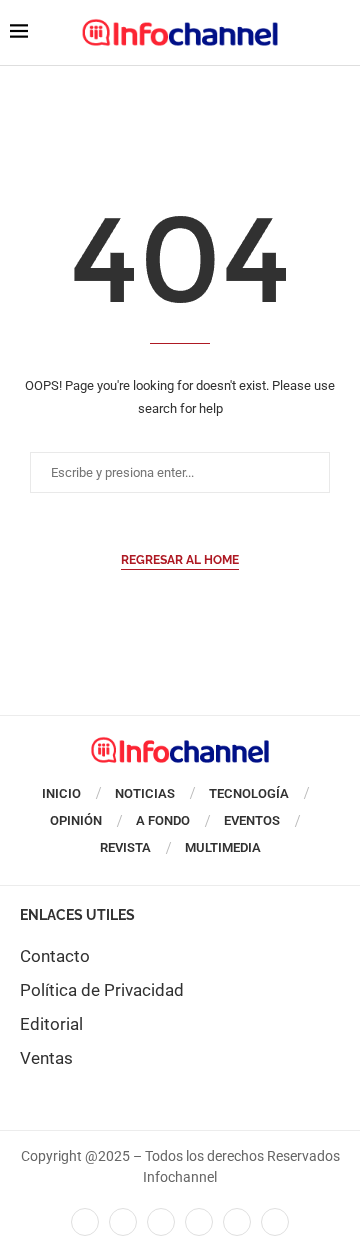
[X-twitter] (123, 1222)
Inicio (61, 793)
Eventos (252, 820)
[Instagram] (275, 1222)
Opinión (76, 820)
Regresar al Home (180, 560)
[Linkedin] (161, 1222)
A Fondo (163, 820)
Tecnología (249, 793)
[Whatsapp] (237, 1222)
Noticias (145, 793)
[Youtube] (199, 1222)
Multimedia (223, 847)
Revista (125, 847)
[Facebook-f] (85, 1222)
